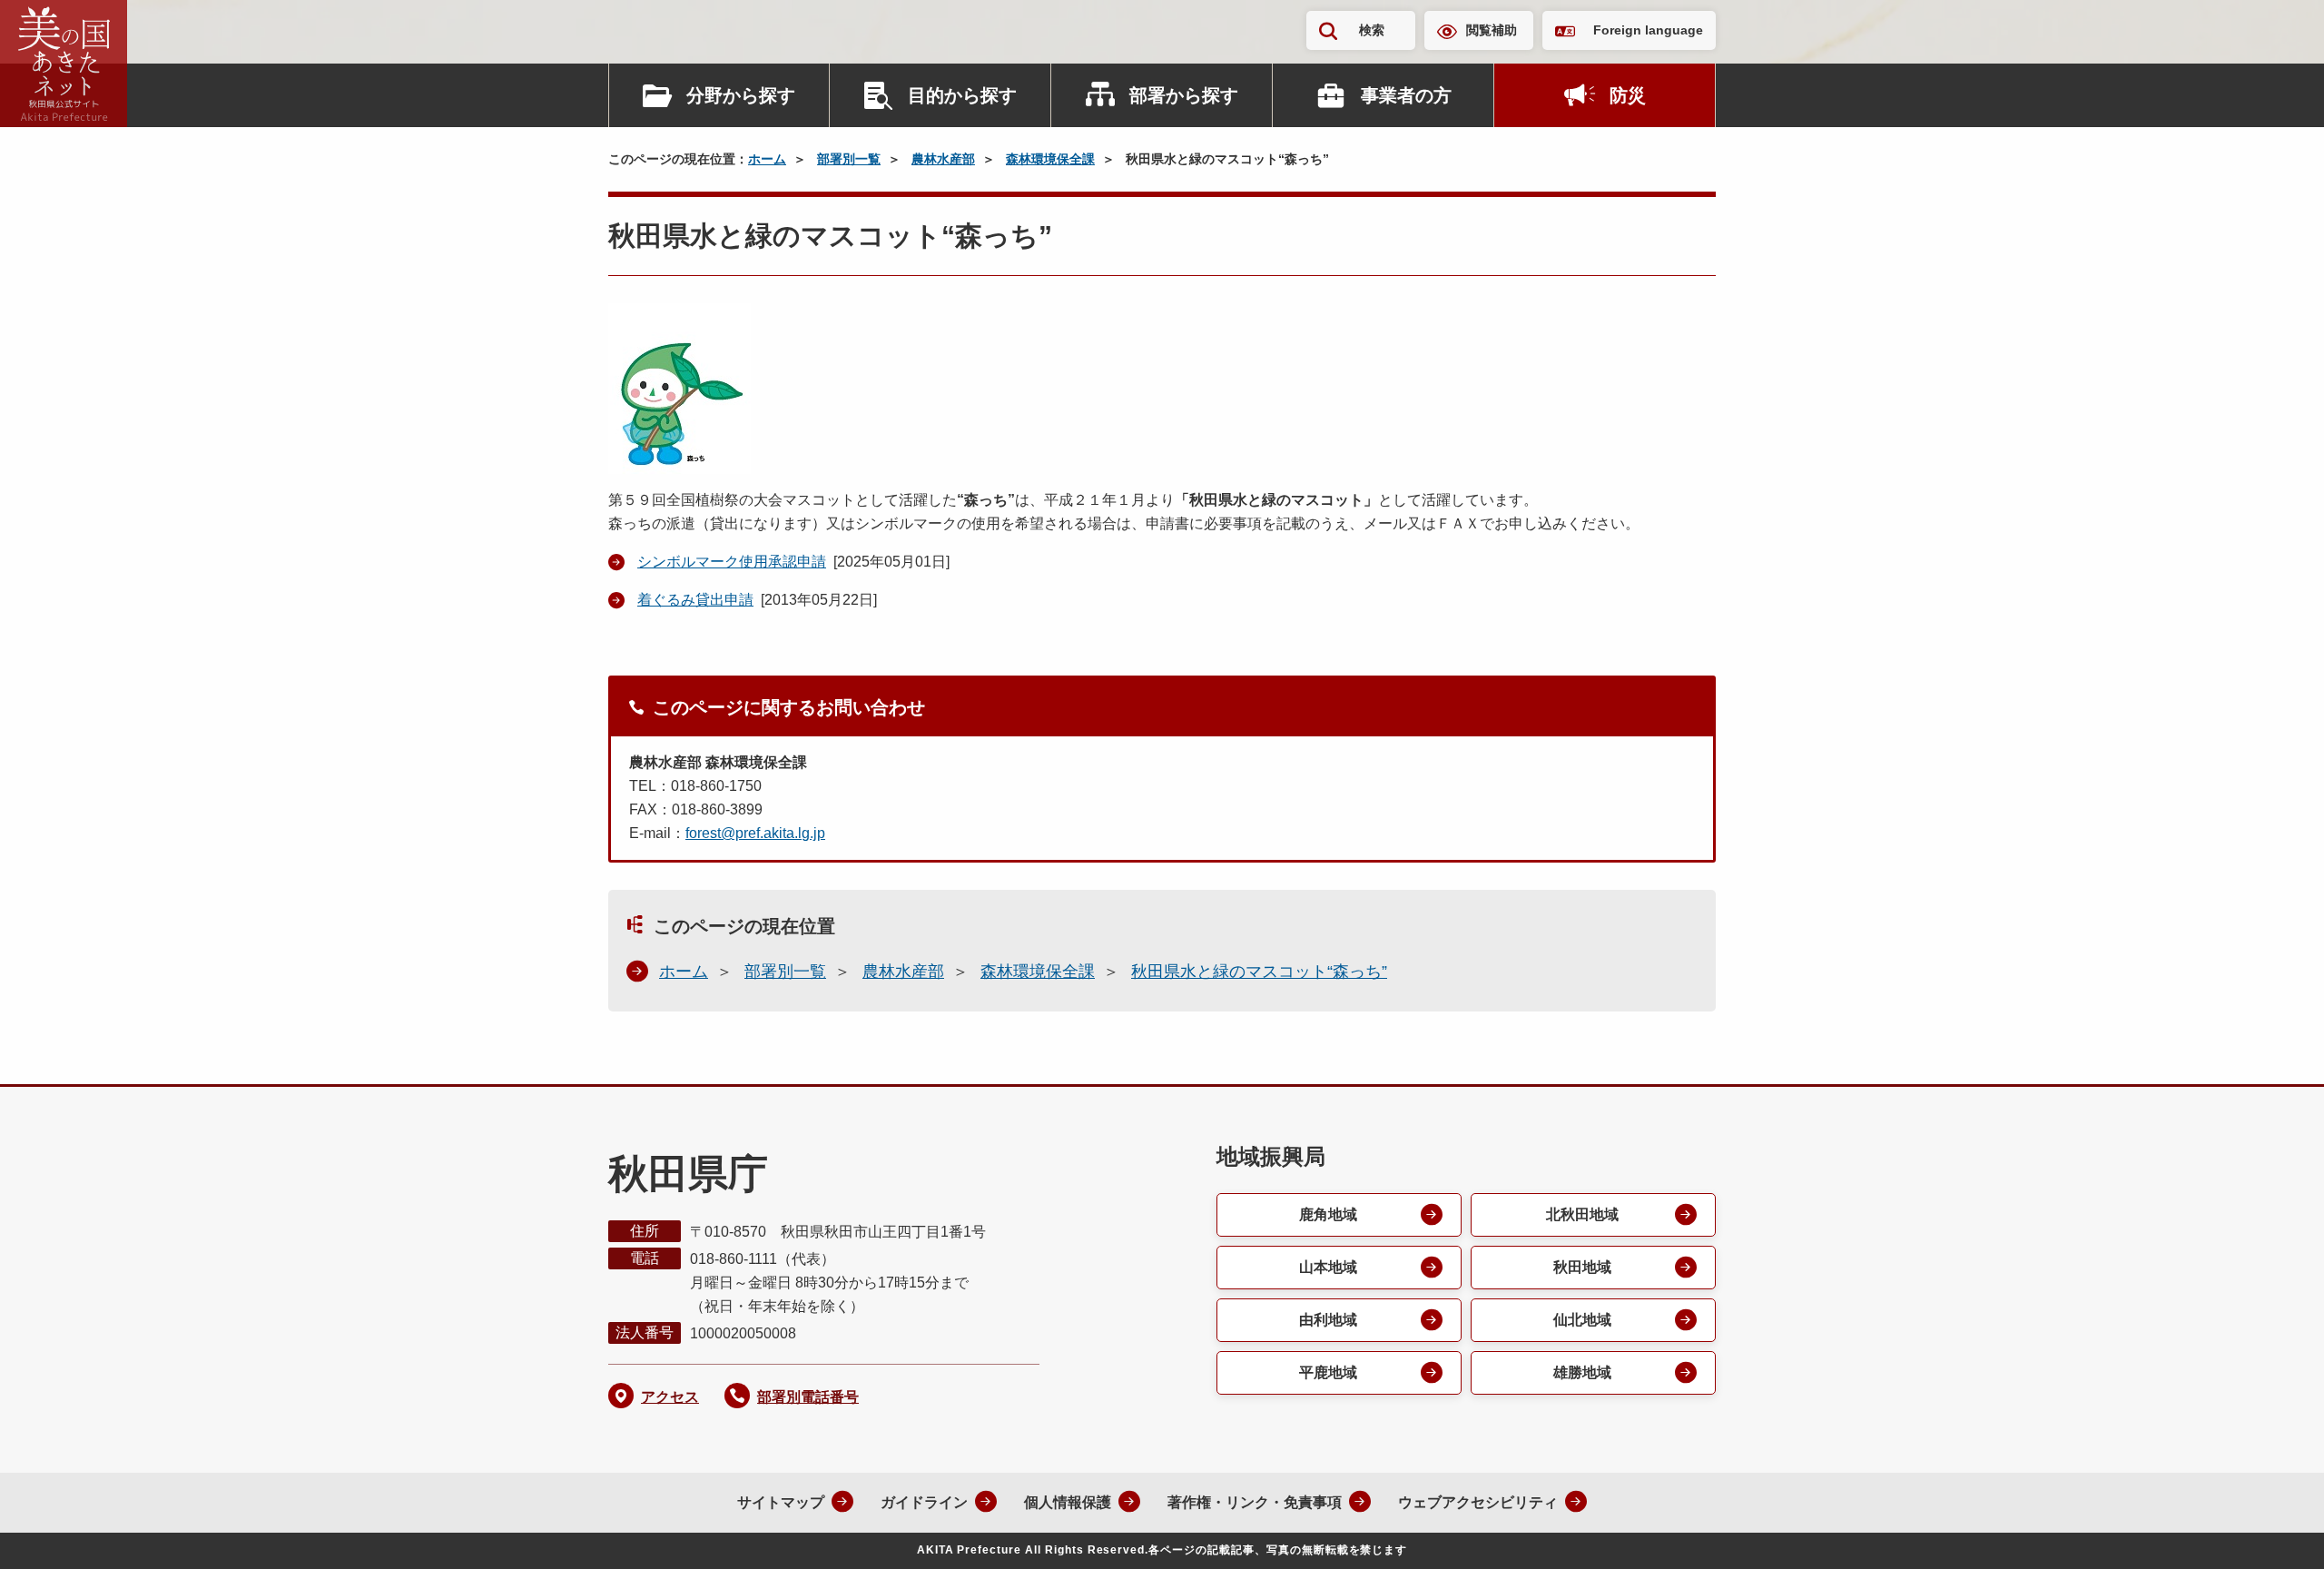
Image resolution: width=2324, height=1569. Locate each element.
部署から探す (1184, 95)
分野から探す (741, 95)
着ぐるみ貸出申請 (695, 600)
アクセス (670, 1397)
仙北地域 (1582, 1320)
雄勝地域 (1582, 1372)
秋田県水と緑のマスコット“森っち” (1259, 972)
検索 (1372, 30)
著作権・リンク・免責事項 (1255, 1502)
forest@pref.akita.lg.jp (755, 833)
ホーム (767, 159)
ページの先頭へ (2274, 1531)
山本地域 (1328, 1267)
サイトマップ (781, 1502)
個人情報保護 (1068, 1502)
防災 (1628, 95)
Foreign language (1648, 30)
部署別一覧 (849, 159)
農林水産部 (943, 159)
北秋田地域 (1582, 1214)
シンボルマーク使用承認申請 (732, 562)
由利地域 (1328, 1320)
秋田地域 (1582, 1267)
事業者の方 (1406, 95)
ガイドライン (924, 1502)
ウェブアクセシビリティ (1478, 1502)
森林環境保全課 (1050, 159)
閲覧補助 (1492, 30)
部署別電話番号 (808, 1397)
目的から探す (962, 95)
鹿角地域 (1328, 1214)
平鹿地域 (1328, 1372)
